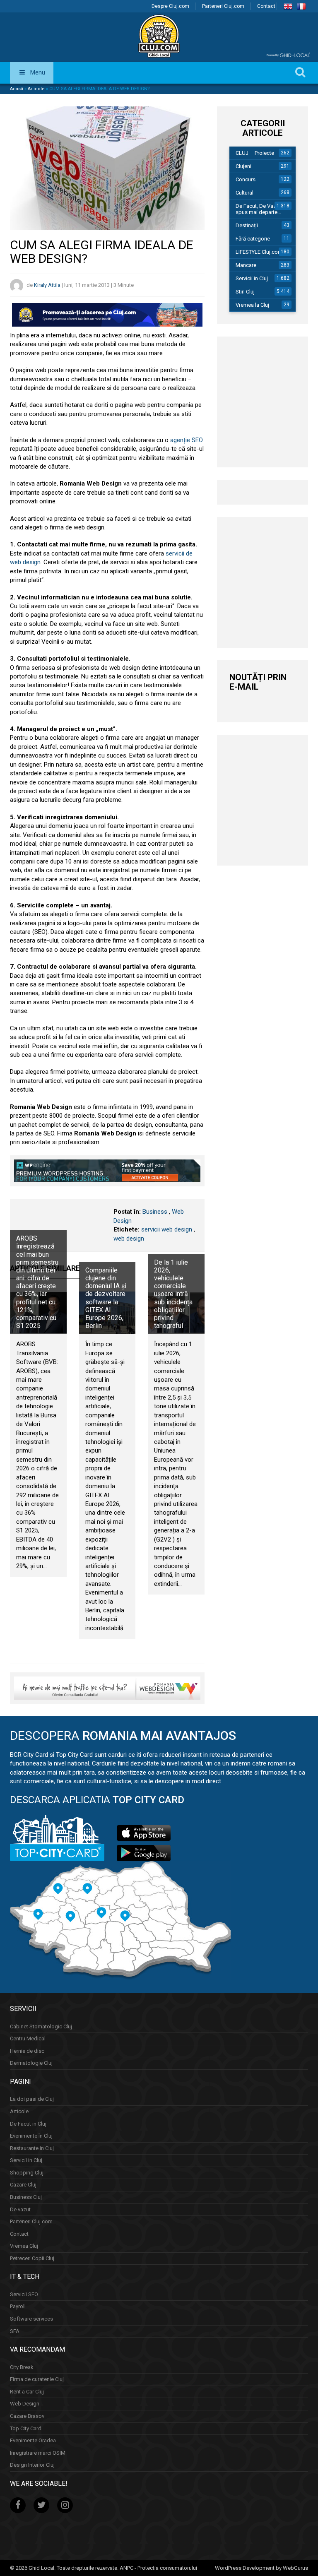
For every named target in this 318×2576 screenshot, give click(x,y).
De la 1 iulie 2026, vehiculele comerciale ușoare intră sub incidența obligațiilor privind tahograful (173, 1294)
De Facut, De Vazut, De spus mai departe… (263, 209)
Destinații (247, 225)
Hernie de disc (27, 2051)
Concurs (246, 179)
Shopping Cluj (27, 2173)
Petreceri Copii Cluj (32, 2258)
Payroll (18, 2306)
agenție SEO (187, 440)
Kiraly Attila (47, 285)
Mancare (246, 265)
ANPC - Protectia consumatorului (158, 2568)
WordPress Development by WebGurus (261, 2568)
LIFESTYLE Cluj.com (259, 252)
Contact (266, 6)
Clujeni (243, 166)
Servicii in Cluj (252, 278)
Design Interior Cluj (32, 2465)
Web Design (25, 2404)
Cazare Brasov (27, 2416)
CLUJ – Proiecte (255, 153)
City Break (22, 2367)
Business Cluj (26, 2197)
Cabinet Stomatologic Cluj (41, 2026)
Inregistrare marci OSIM (38, 2453)
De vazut (20, 2209)
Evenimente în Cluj (31, 2136)
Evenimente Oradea (33, 2440)
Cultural (245, 193)
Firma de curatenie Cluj (37, 2379)
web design (129, 1239)
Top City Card (26, 2428)
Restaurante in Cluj (32, 2148)
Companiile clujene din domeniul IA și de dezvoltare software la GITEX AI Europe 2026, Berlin (106, 1298)
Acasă (17, 89)
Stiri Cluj (245, 292)
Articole (36, 89)
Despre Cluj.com (170, 6)
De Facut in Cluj (28, 2124)
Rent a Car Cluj (27, 2392)
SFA (15, 2331)
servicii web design (167, 1229)
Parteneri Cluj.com (223, 6)
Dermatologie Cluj (31, 2063)
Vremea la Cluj (252, 305)
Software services (31, 2319)
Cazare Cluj (23, 2185)
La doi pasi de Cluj (32, 2099)
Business (155, 1212)
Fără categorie (253, 239)
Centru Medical (28, 2038)
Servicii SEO (24, 2294)
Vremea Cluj (24, 2246)
